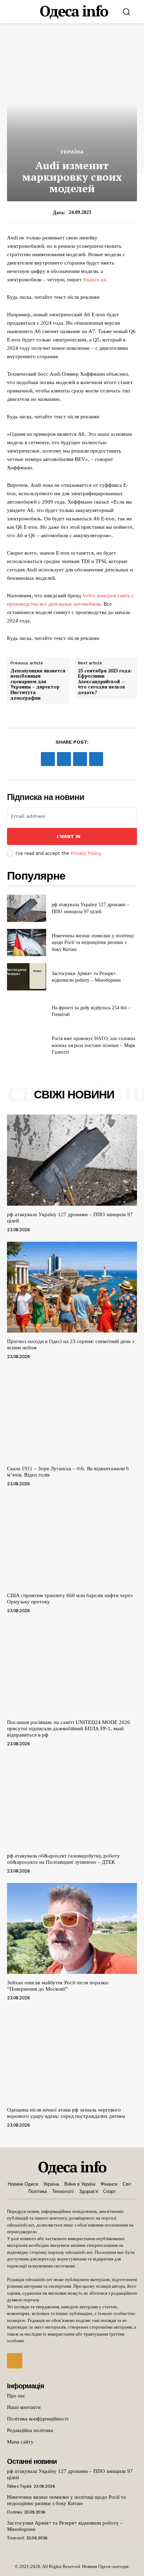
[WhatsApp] (96, 759)
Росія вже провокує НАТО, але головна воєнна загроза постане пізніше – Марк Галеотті (93, 1045)
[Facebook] (48, 759)
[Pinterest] (80, 759)
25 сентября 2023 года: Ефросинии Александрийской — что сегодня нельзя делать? (105, 682)
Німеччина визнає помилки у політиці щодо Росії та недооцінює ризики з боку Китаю (93, 943)
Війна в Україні (19, 2486)
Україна (72, 152)
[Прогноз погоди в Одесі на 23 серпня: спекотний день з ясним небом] (72, 1287)
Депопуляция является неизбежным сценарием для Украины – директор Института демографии (38, 685)
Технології (15, 2538)
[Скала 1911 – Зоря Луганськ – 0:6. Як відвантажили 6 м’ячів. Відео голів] (72, 1414)
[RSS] (15, 2361)
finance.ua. (95, 280)
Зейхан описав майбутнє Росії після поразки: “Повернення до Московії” (58, 1986)
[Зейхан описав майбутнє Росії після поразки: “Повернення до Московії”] (72, 1928)
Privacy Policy (86, 853)
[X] (64, 759)
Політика (14, 2512)
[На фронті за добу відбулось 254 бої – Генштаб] (27, 1011)
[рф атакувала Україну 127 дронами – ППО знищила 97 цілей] (27, 908)
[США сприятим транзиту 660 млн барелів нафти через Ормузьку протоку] (72, 1541)
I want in (69, 836)
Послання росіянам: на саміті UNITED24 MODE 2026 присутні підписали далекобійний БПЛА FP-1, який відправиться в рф (69, 1729)
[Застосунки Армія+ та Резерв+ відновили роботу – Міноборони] (27, 977)
